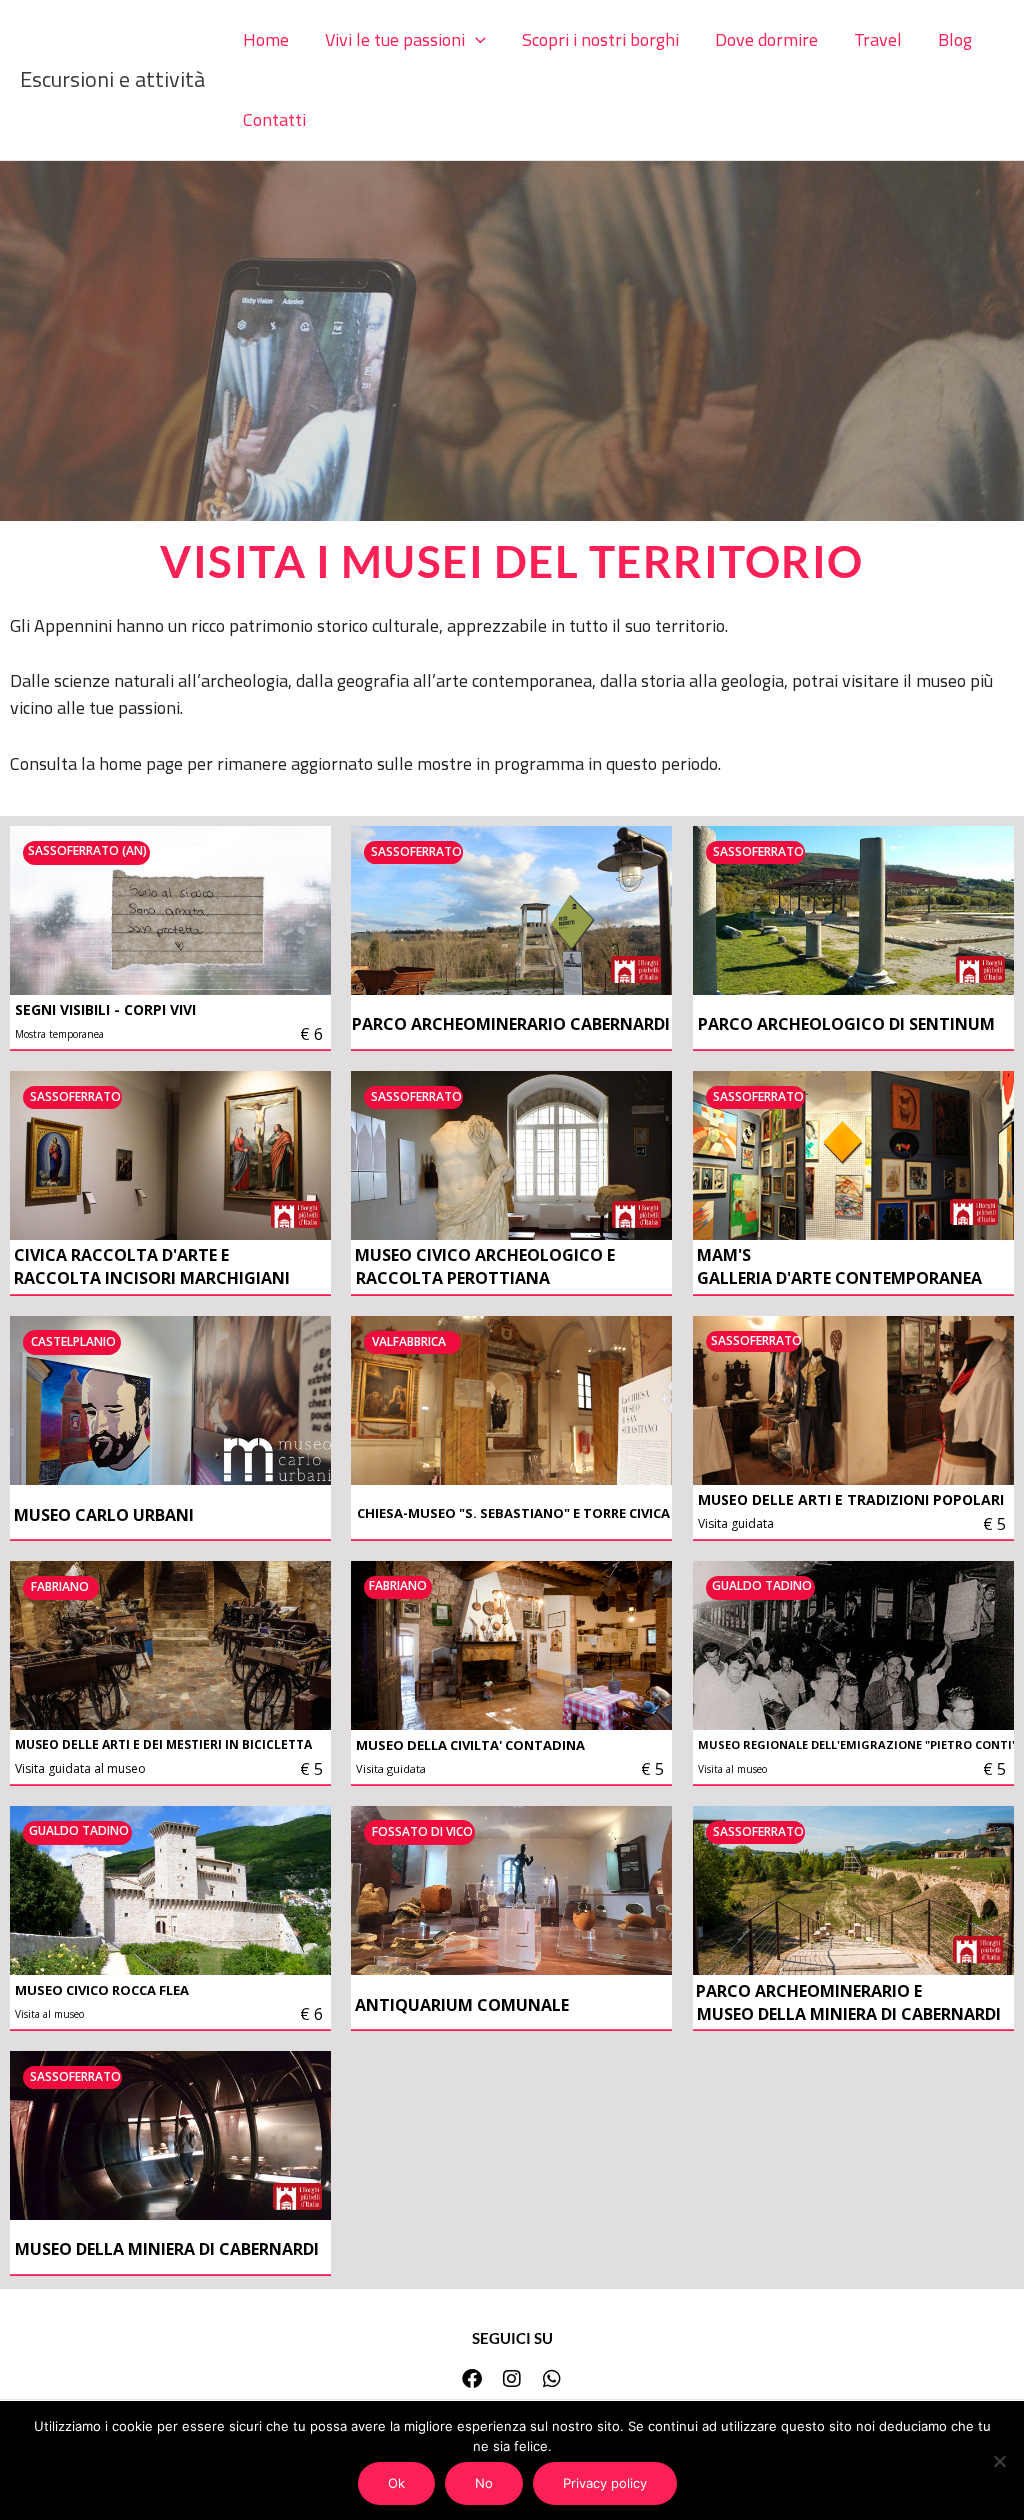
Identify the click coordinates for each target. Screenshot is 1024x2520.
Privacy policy (605, 2483)
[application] (475, 40)
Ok (396, 2483)
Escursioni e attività (112, 79)
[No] (999, 2461)
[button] (405, 40)
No (484, 2483)
